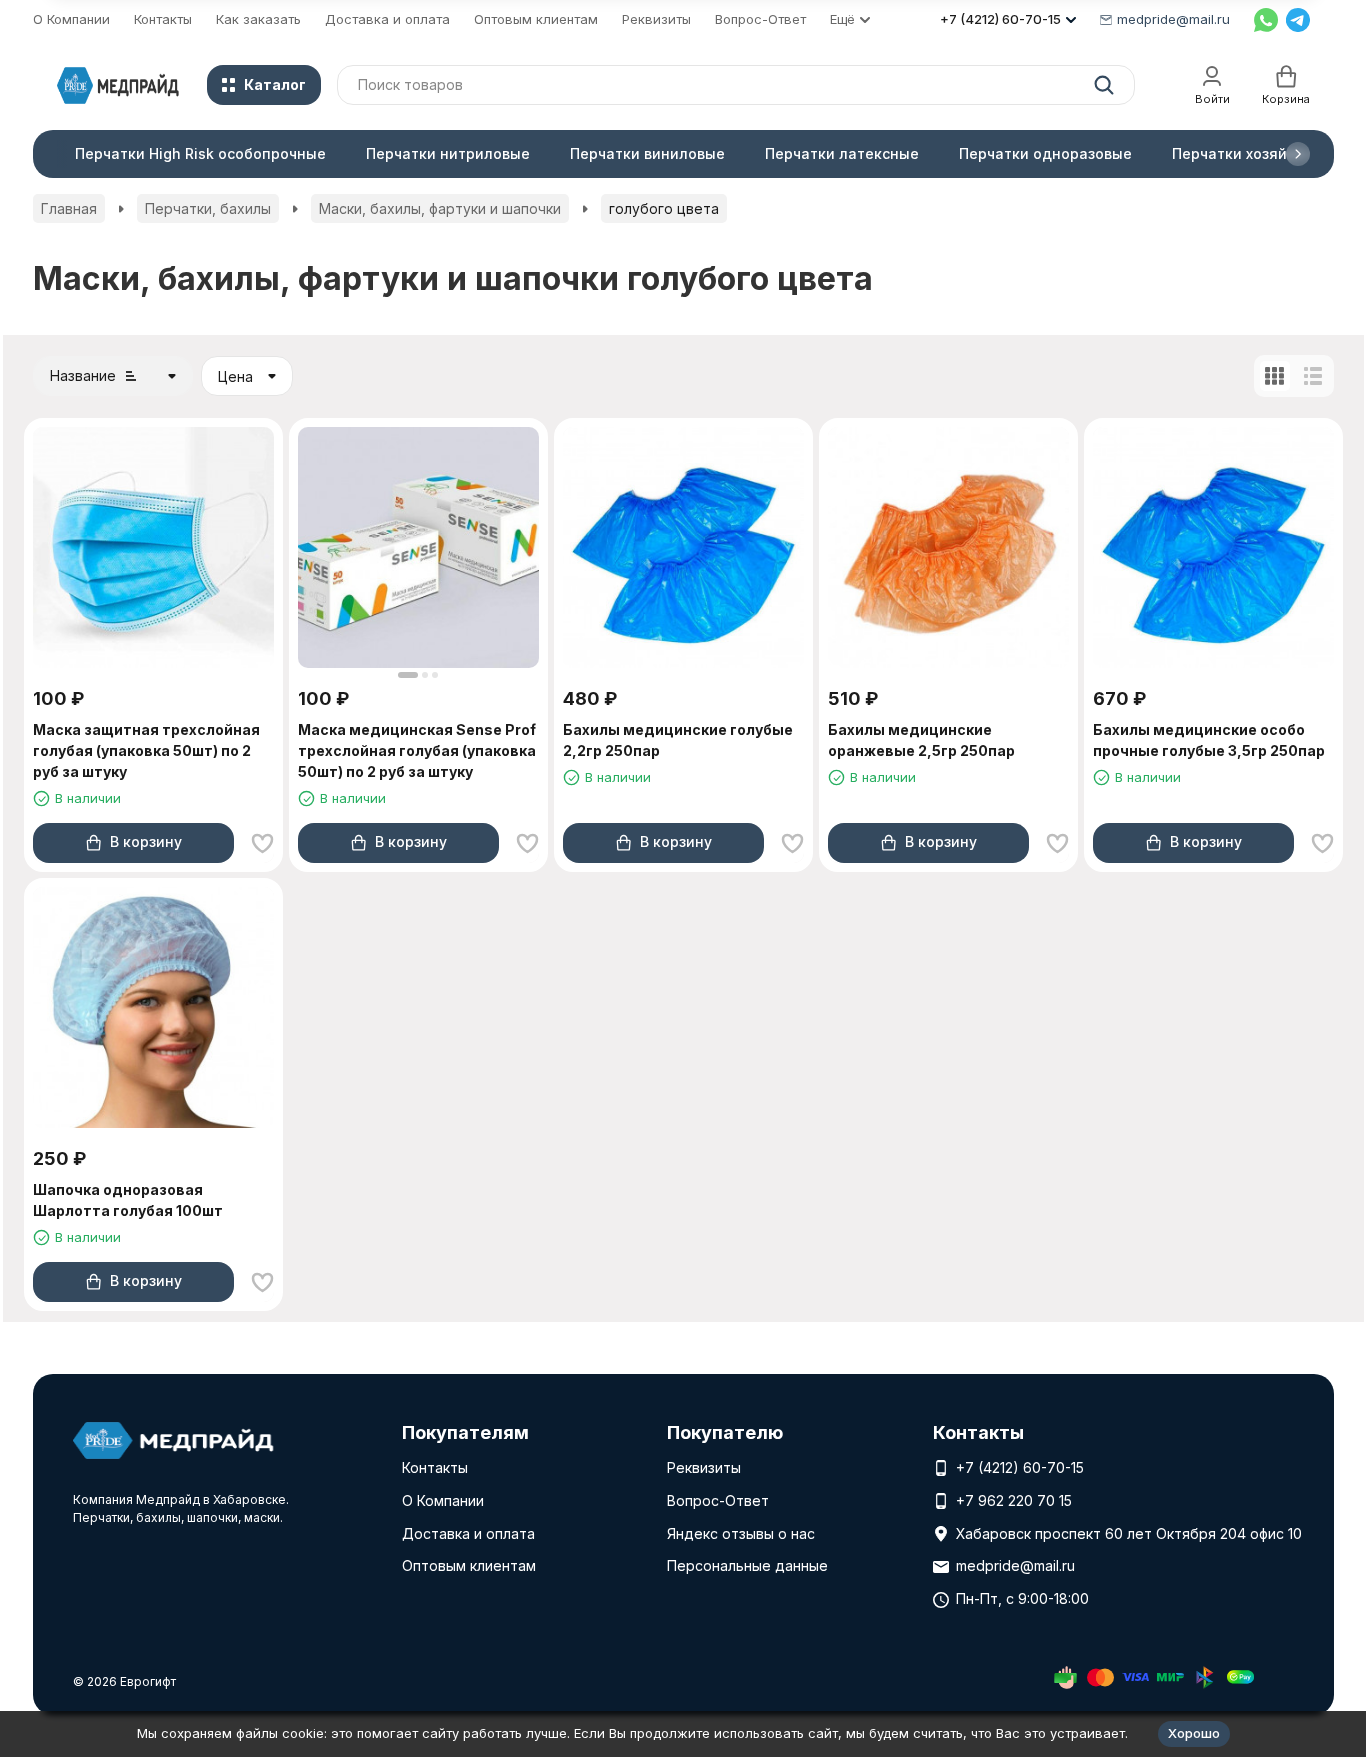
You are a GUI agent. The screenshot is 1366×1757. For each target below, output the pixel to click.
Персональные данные (747, 1565)
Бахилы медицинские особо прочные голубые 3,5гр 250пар (1209, 740)
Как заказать (258, 19)
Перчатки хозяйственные (1265, 153)
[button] (1298, 154)
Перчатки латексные (842, 153)
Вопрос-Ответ (760, 19)
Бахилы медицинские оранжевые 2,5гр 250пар (921, 740)
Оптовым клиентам (536, 19)
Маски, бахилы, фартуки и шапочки (440, 208)
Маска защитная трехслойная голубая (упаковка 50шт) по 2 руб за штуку (146, 750)
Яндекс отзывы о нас (741, 1533)
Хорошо (1194, 1733)
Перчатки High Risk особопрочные (200, 153)
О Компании (71, 19)
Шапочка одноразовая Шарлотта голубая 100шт (128, 1200)
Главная (69, 208)
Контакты (163, 19)
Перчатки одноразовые (1045, 153)
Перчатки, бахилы (208, 208)
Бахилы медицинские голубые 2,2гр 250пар (678, 740)
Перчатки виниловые (647, 153)
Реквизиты (656, 19)
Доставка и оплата (387, 19)
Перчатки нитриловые (448, 153)
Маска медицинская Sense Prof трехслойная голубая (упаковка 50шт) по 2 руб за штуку (417, 750)
